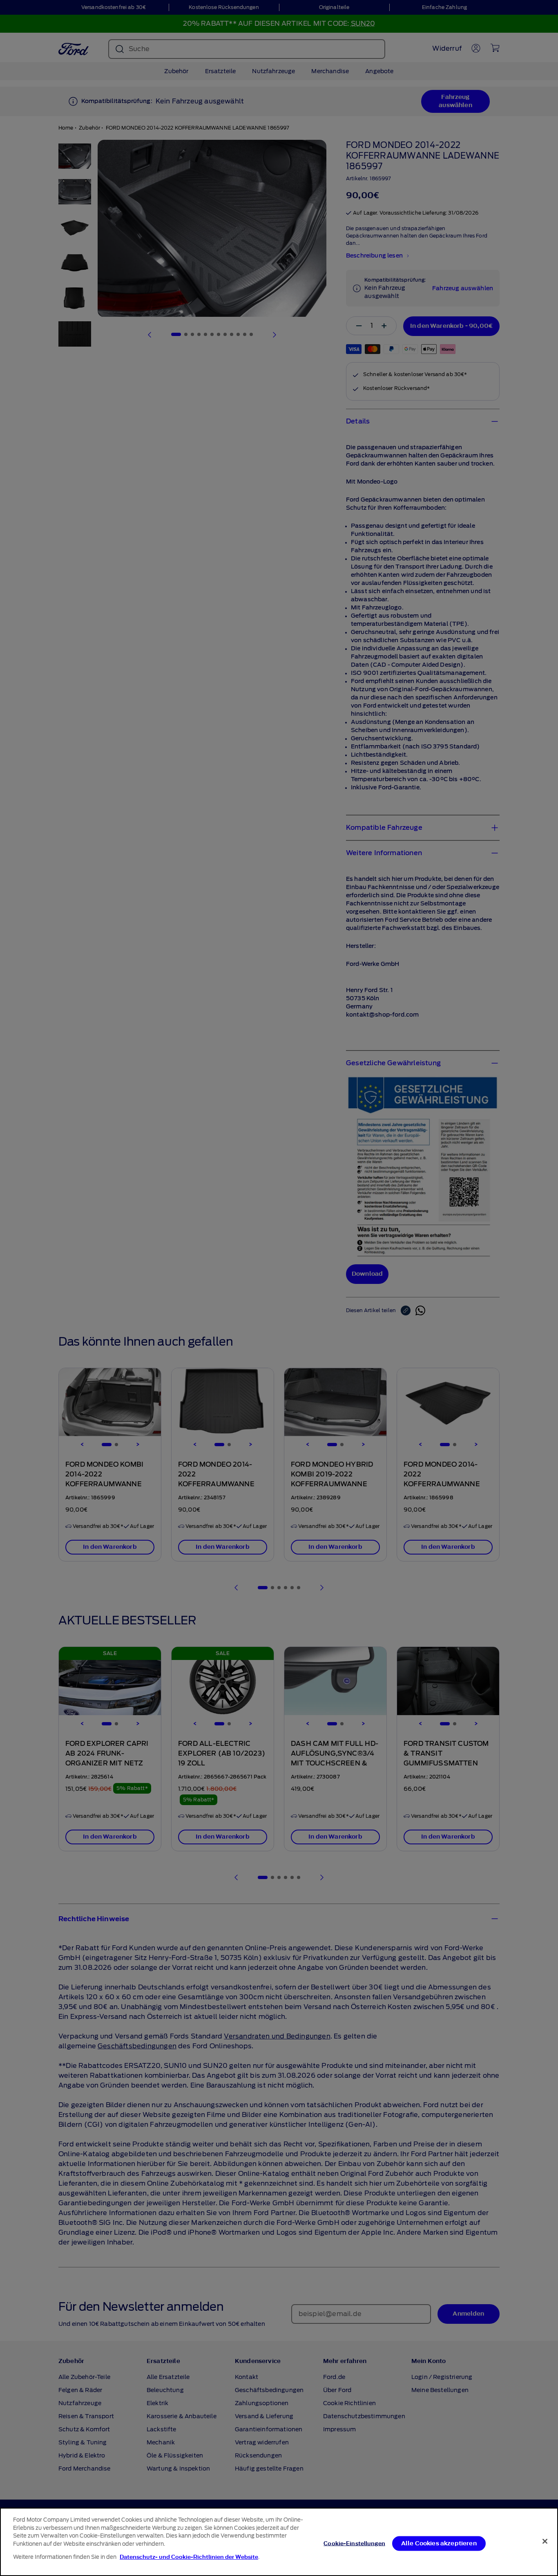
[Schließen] (545, 2541)
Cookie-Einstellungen (354, 2543)
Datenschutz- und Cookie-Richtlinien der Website (189, 2557)
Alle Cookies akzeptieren (439, 2543)
